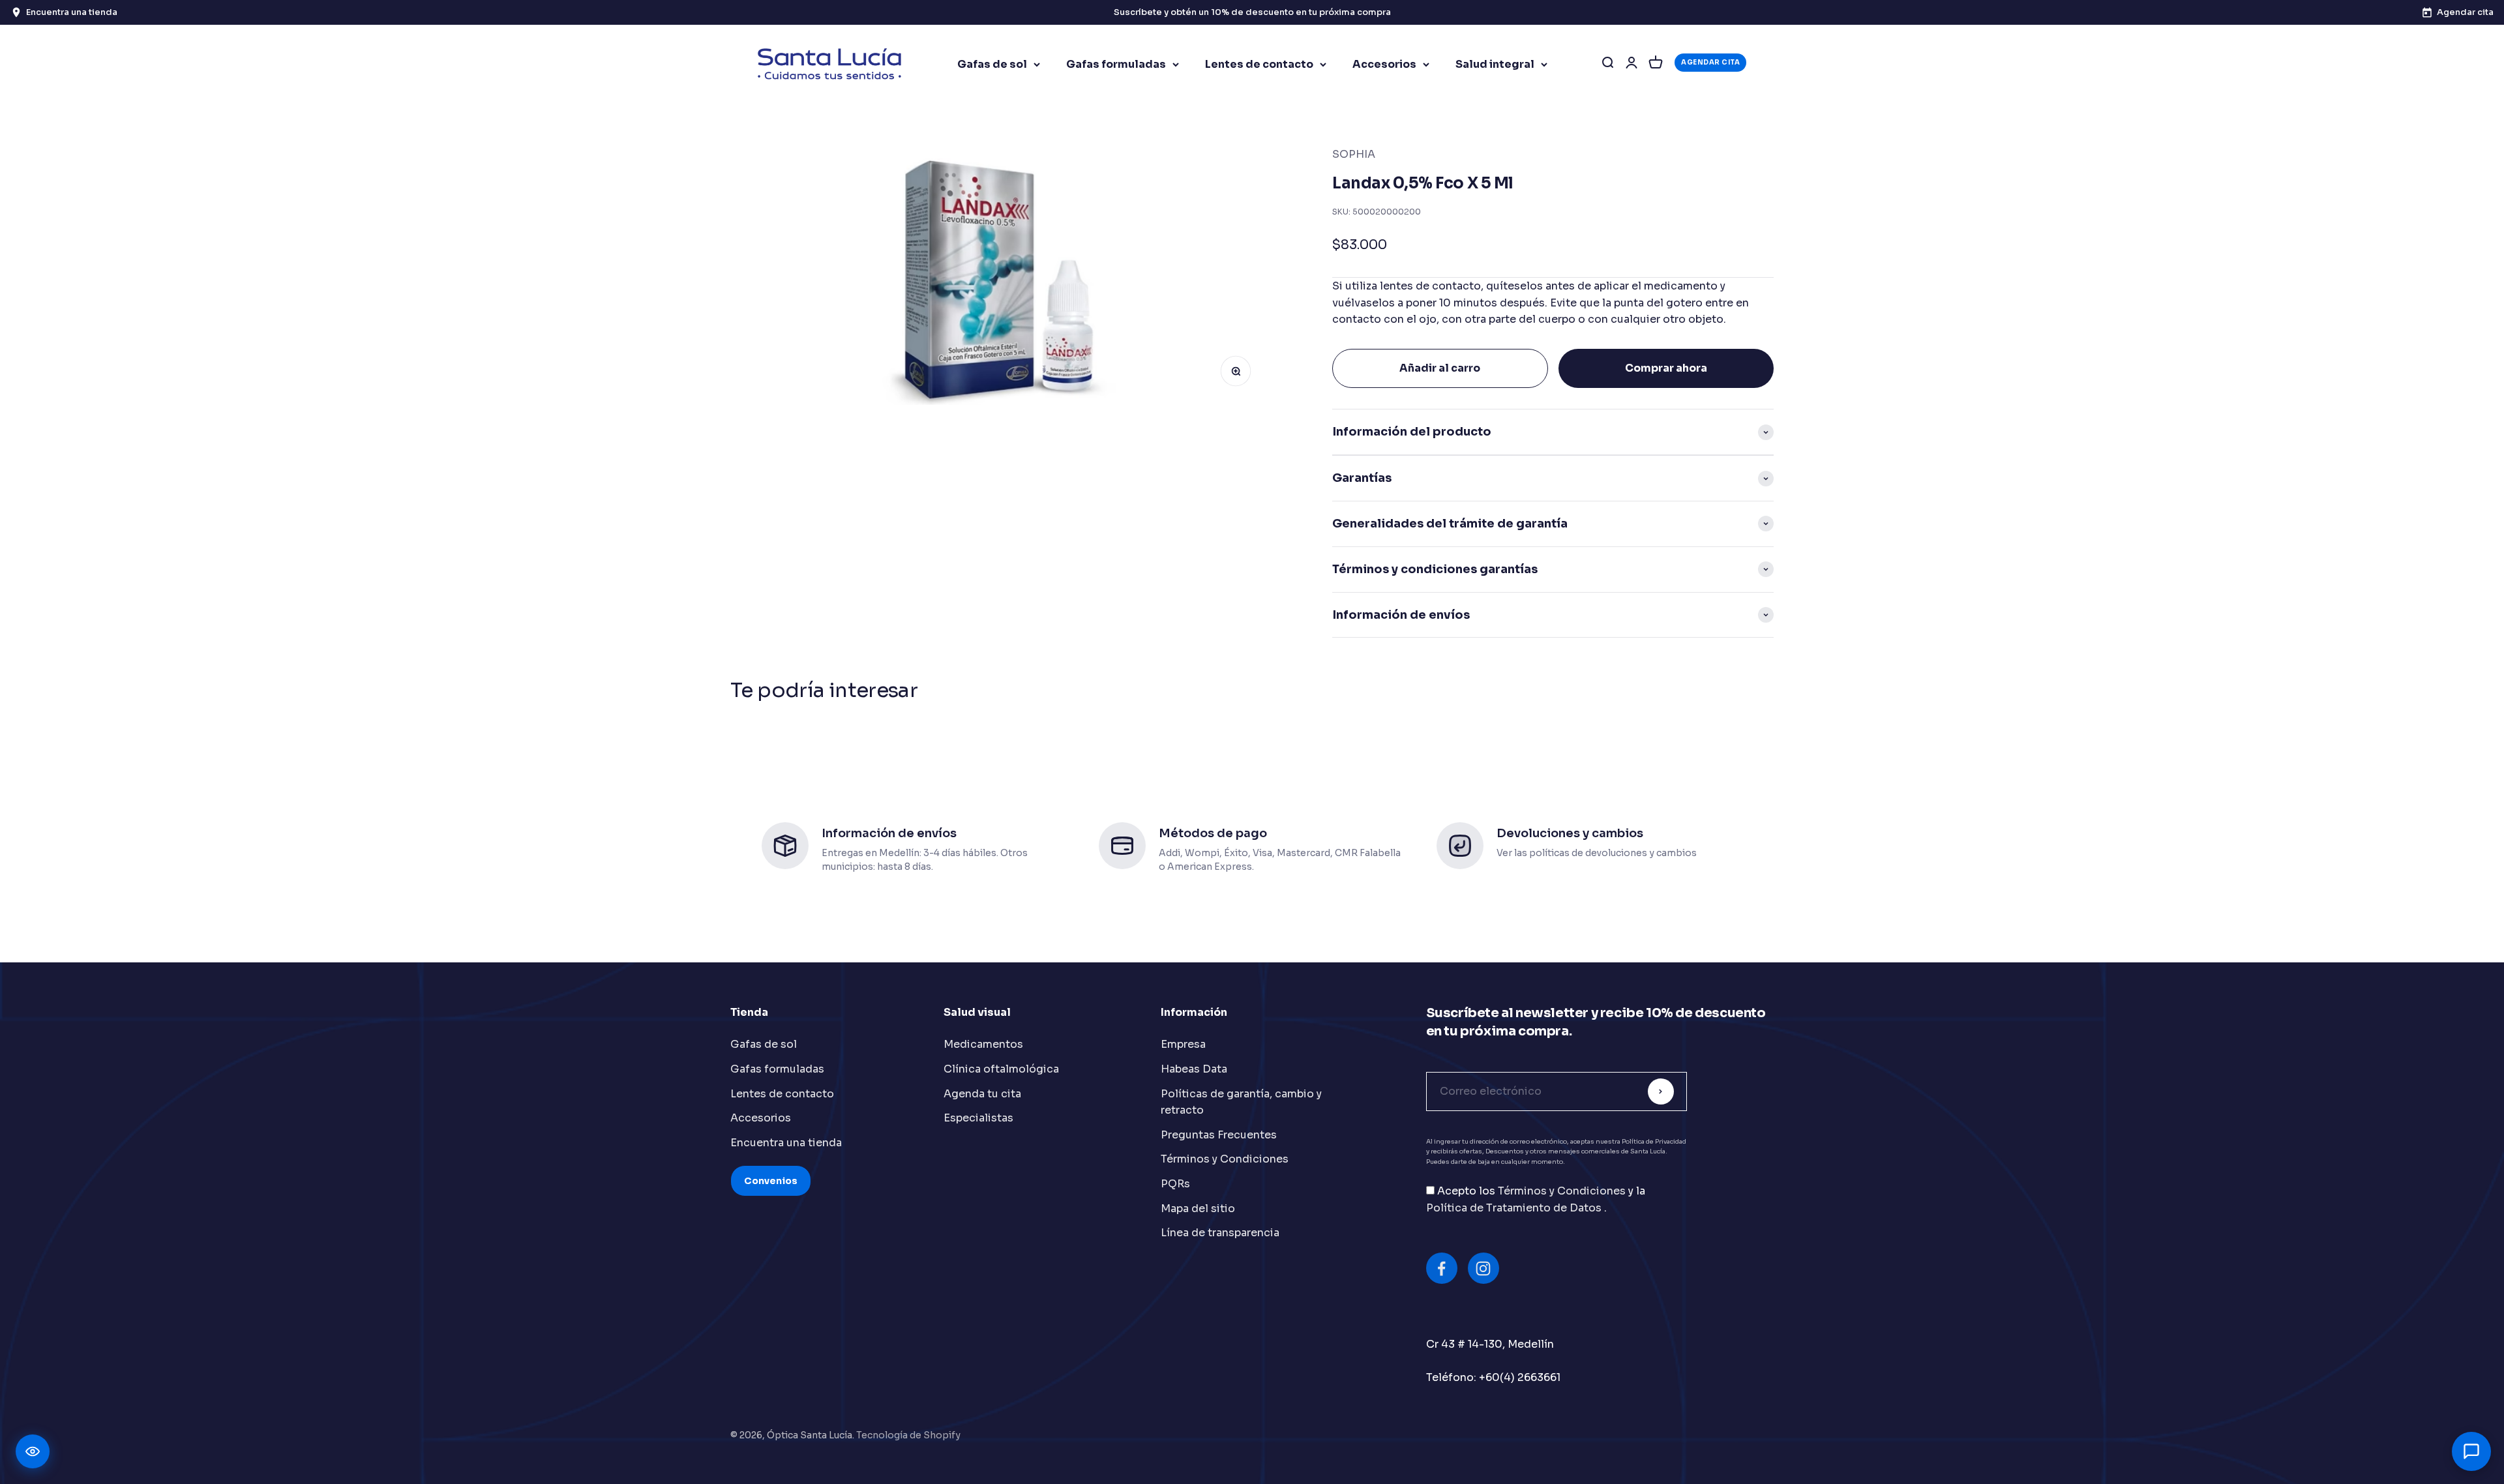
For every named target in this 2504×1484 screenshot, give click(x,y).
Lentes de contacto (1259, 64)
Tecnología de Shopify (908, 1435)
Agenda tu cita (982, 1094)
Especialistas (978, 1118)
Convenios (771, 1181)
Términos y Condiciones (1225, 1159)
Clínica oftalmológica (1001, 1069)
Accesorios (1384, 64)
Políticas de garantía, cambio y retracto (1241, 1102)
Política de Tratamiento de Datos (1515, 1208)
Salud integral (1495, 64)
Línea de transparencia (1220, 1233)
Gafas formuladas (1116, 64)
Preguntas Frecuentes (1219, 1135)
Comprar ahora (1666, 368)
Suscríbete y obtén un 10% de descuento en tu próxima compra (1252, 12)
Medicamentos (983, 1044)
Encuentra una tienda (786, 1143)
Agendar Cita (1710, 62)
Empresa (1183, 1044)
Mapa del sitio (1198, 1209)
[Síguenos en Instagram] (1483, 1268)
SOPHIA (1354, 154)
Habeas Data (1194, 1069)
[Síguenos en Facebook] (1442, 1268)
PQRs (1175, 1184)
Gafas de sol (992, 64)
